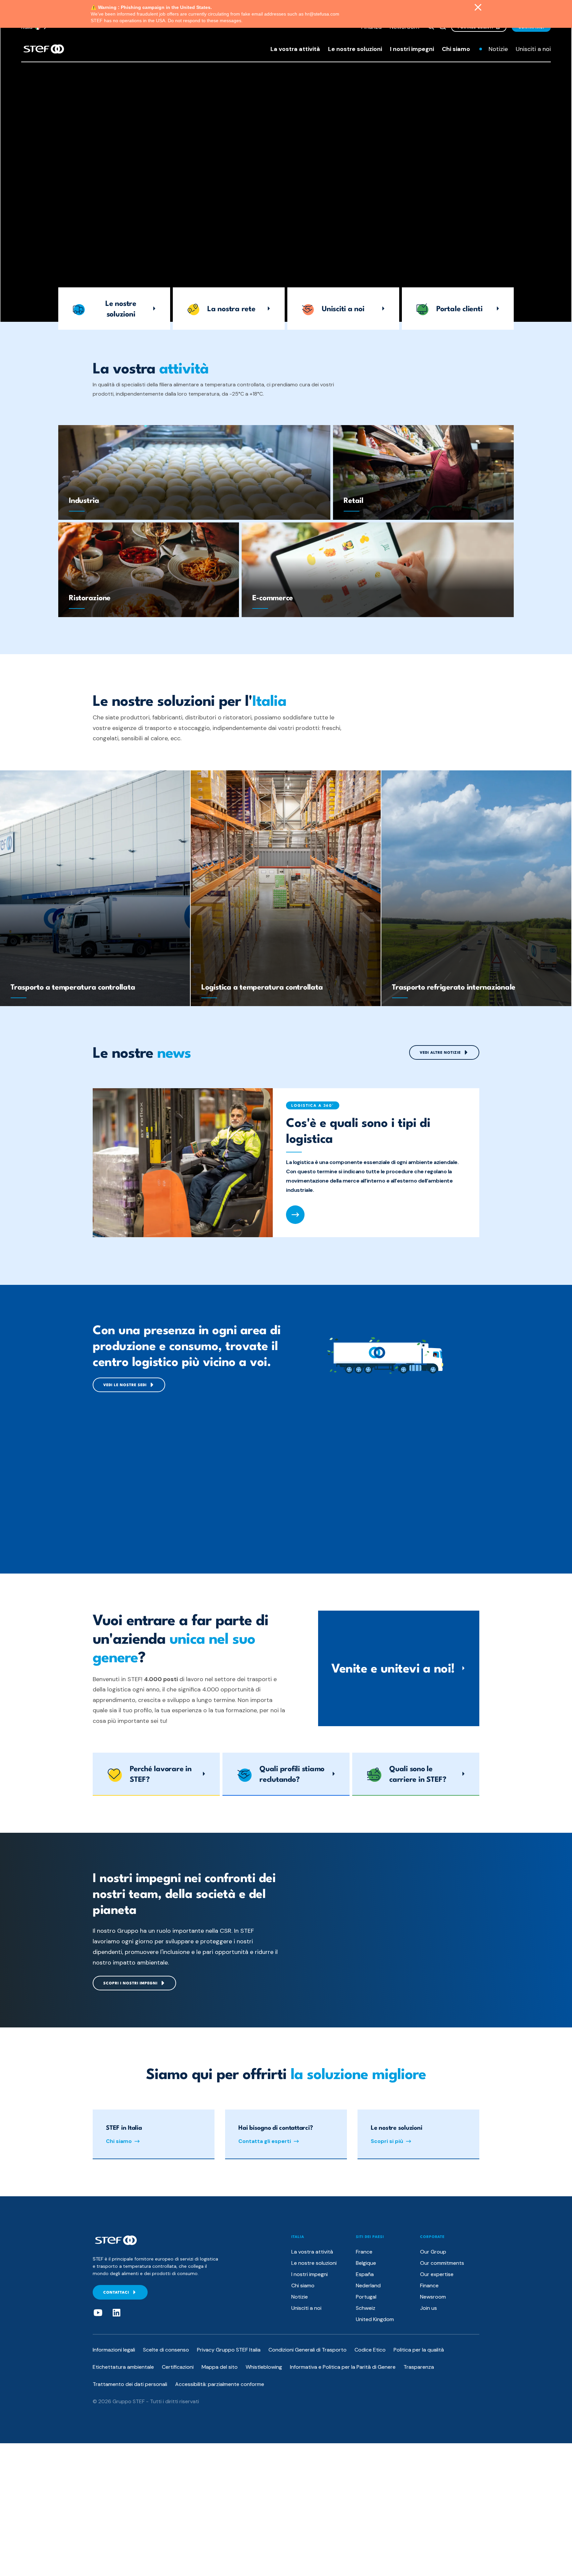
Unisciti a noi (533, 49)
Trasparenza (419, 2367)
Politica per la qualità (419, 2350)
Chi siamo (456, 49)
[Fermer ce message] (478, 8)
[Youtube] (98, 2313)
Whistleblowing (264, 2367)
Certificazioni (178, 2367)
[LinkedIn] (117, 2313)
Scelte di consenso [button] (166, 2350)
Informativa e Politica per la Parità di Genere (343, 2367)
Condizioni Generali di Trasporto (308, 2350)
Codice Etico (370, 2350)
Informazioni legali (114, 2350)
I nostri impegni (412, 49)
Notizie (498, 49)
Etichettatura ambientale (123, 2367)
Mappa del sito (220, 2367)
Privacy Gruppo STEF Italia (229, 2350)
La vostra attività (295, 49)
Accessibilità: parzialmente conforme (220, 2384)
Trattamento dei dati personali (130, 2384)
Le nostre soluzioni (355, 49)
